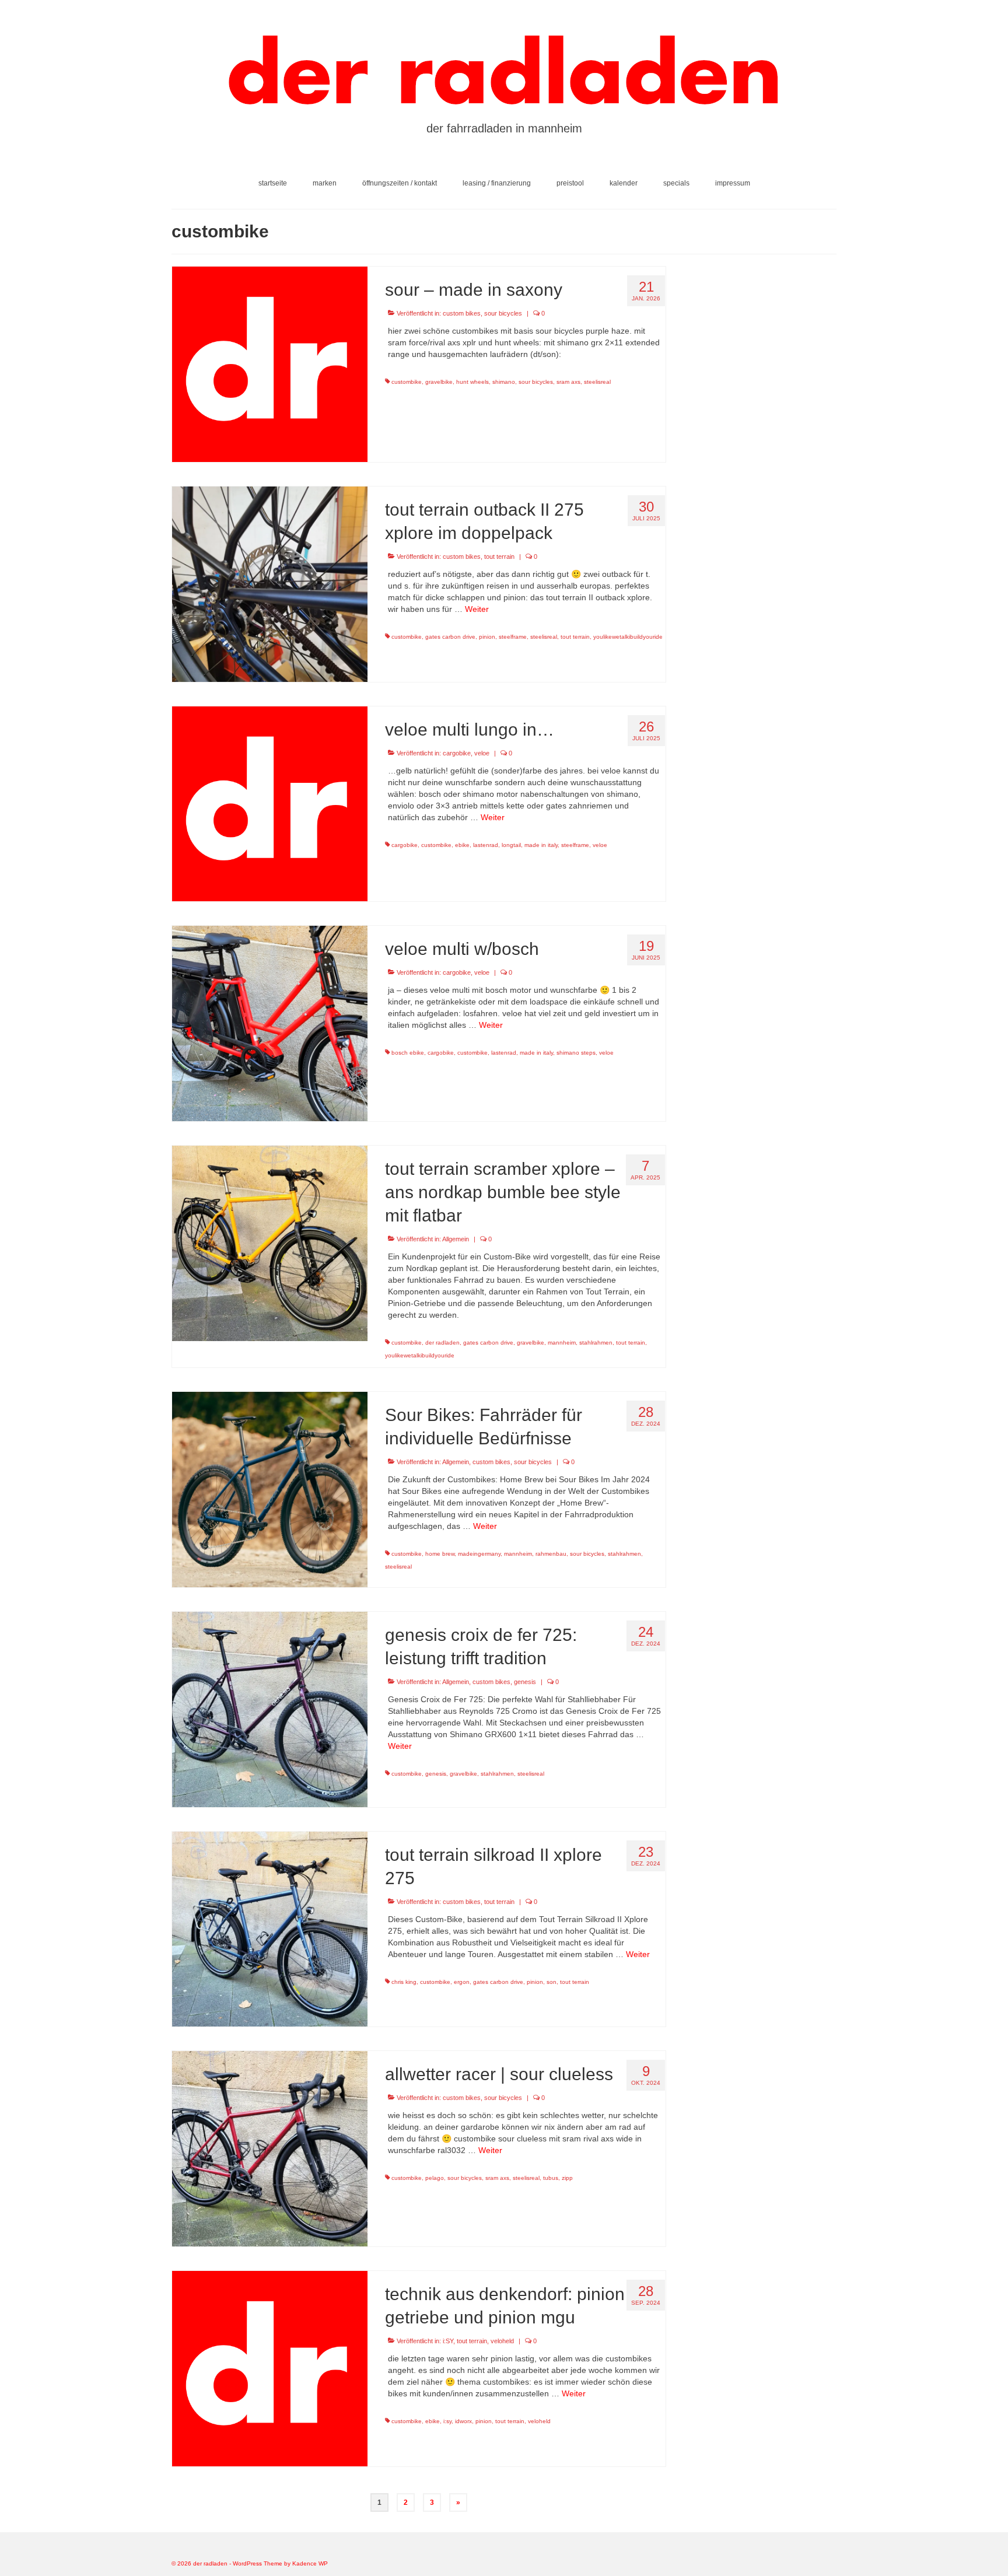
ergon (462, 1982)
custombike (407, 382)
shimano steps (576, 1053)
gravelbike (439, 382)
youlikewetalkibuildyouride (628, 637)
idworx (463, 2421)
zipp (567, 2178)
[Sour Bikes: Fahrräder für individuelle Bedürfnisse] (270, 1489)
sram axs (568, 382)
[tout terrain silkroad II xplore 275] (270, 1929)
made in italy (541, 845)
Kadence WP (310, 2563)
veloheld (502, 2341)
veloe (482, 753)
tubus (551, 2178)
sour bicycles (503, 313)
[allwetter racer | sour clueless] (270, 2148)
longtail (511, 845)
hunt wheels (473, 382)
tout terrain (499, 556)
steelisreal (597, 382)
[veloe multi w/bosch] (270, 1023)
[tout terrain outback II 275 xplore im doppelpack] (270, 583)
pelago (435, 2178)
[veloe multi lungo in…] (270, 803)
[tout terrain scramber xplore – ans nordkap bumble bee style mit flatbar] (270, 1242)
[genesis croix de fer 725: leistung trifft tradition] (270, 1709)
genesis (525, 1682)
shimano (504, 382)
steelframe (513, 637)
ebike (462, 845)
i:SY (448, 2341)
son (552, 1982)
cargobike (457, 753)
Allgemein (456, 1239)
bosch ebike (408, 1053)
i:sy (447, 2421)
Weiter (477, 609)
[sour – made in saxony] (270, 363)
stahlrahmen (596, 1343)
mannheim (562, 1343)
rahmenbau (551, 1554)
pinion (487, 637)
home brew (440, 1554)
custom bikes (462, 313)
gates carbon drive (450, 637)
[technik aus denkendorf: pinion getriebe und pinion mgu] (270, 2368)
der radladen (442, 1343)
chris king (404, 1982)
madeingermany (479, 1554)
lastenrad (486, 845)
